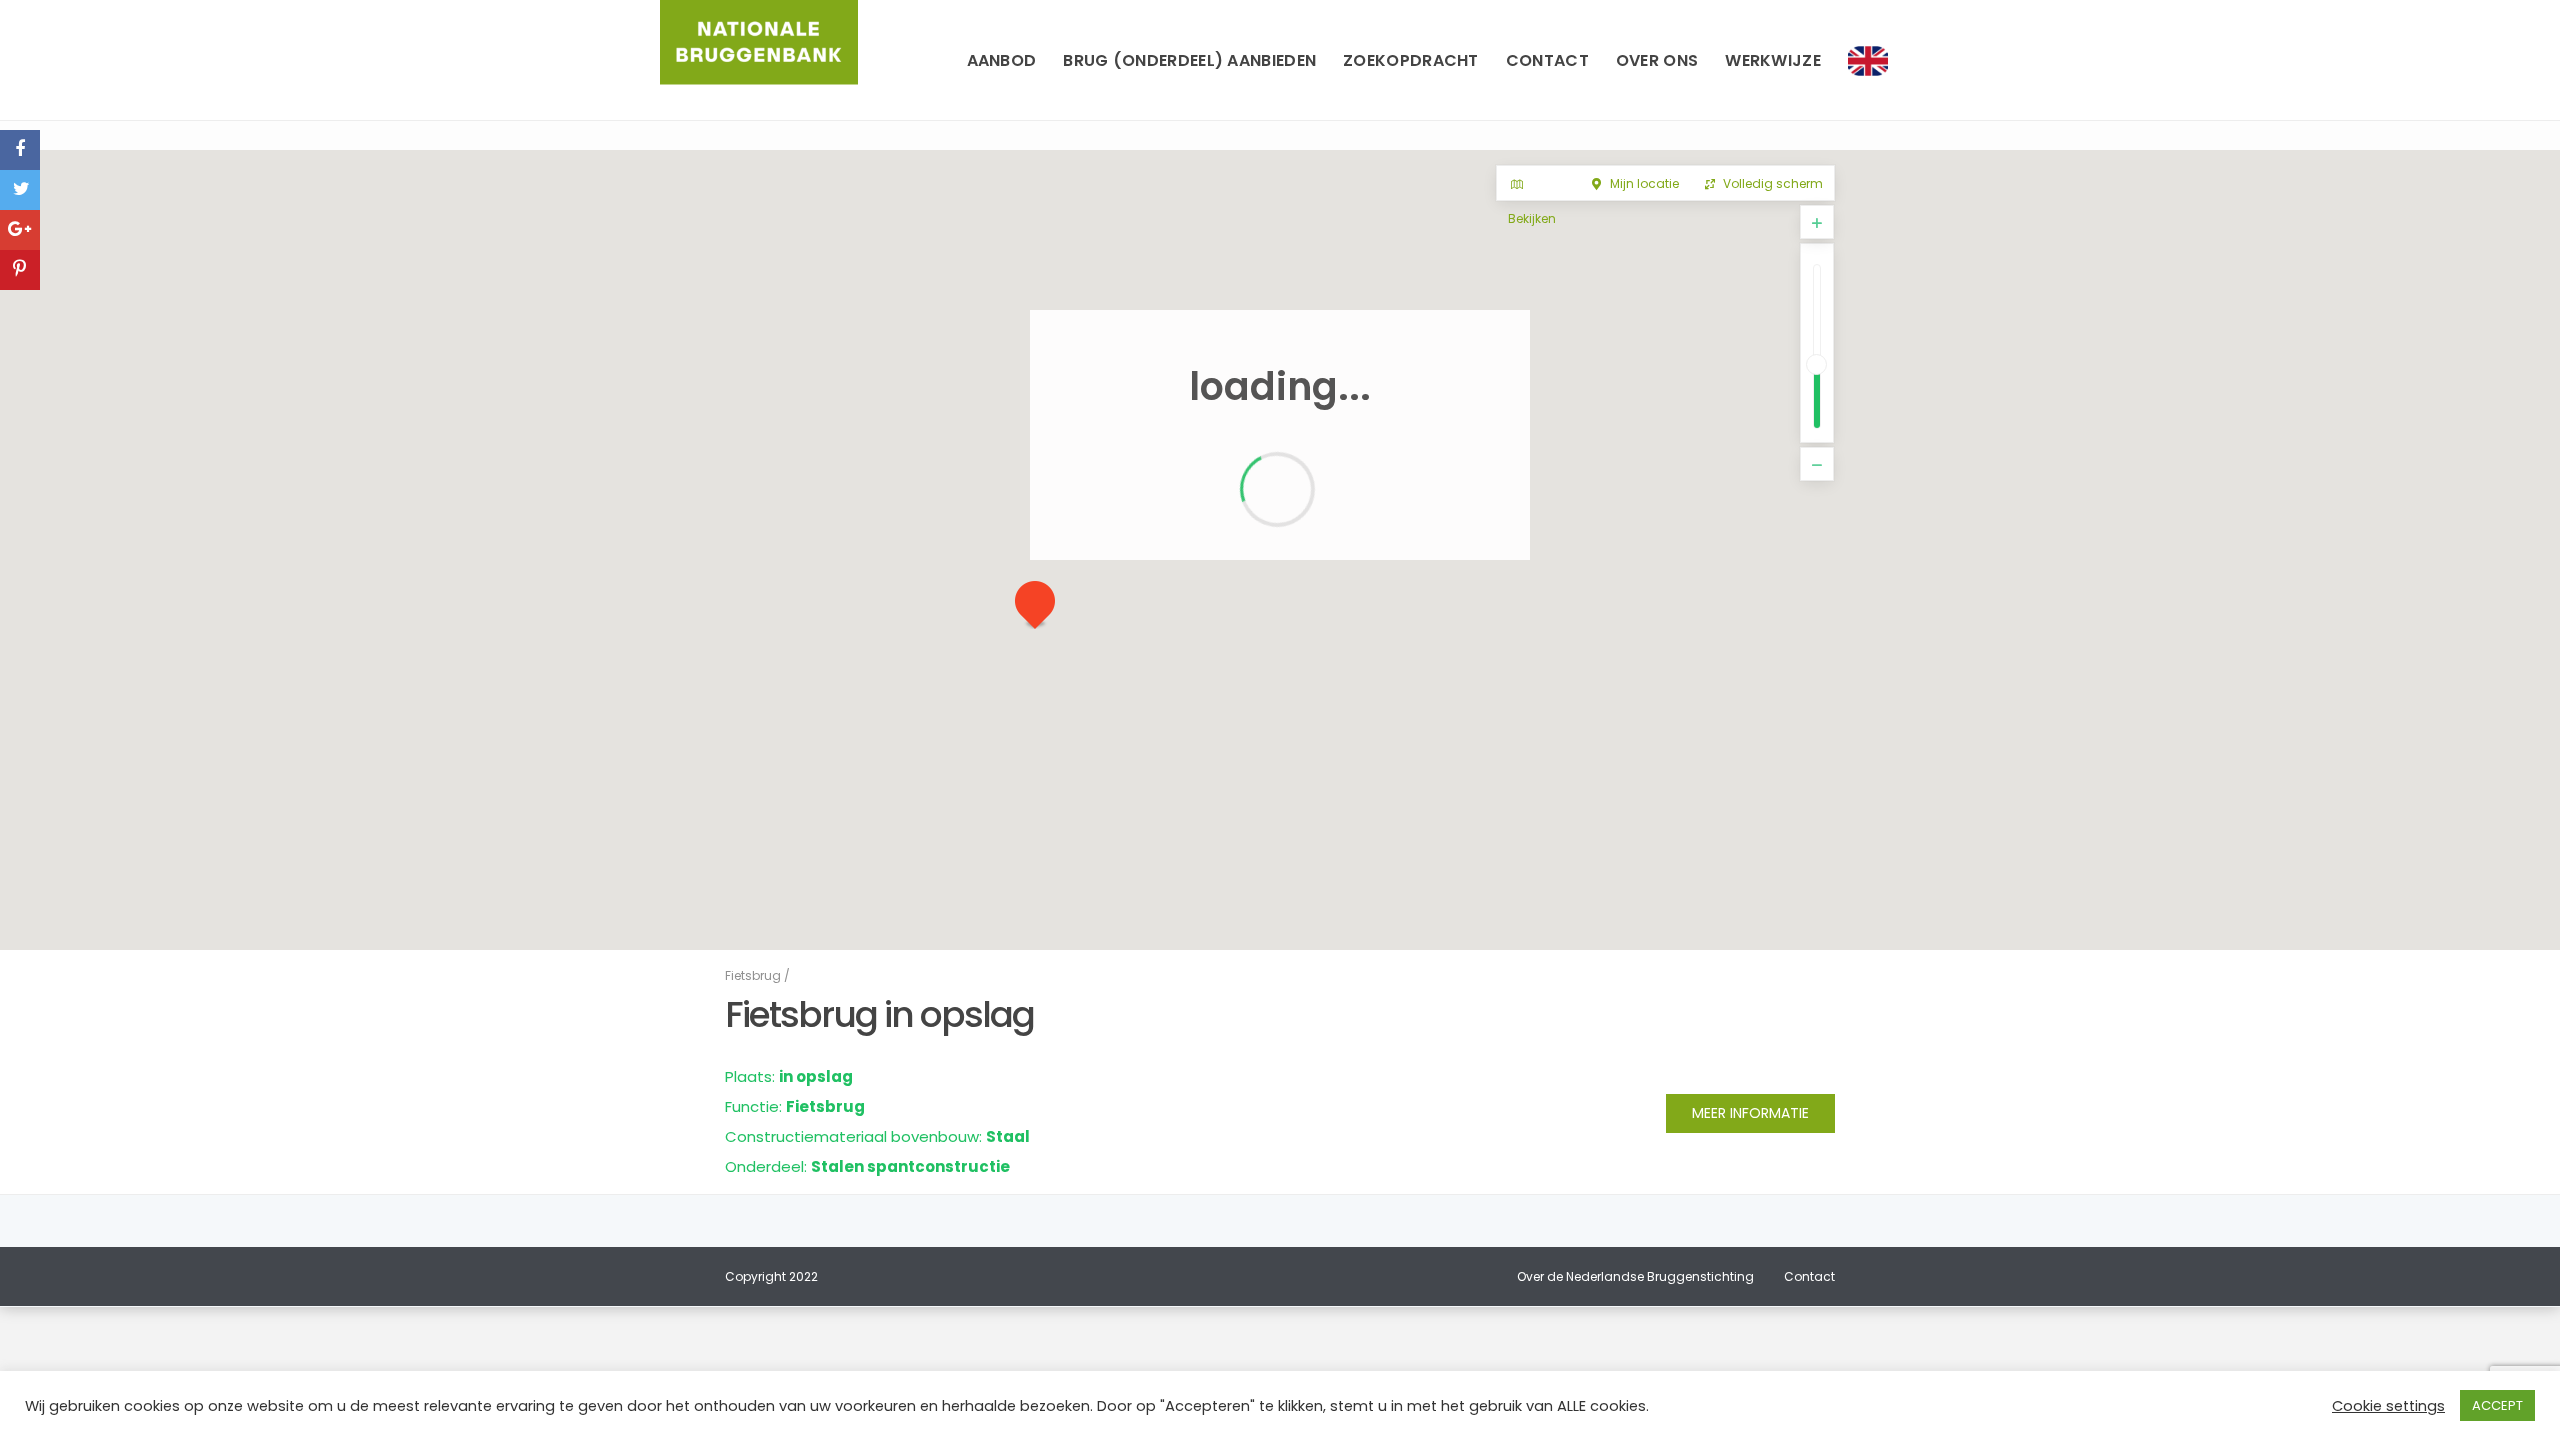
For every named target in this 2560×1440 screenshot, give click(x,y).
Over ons (1657, 60)
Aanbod (1002, 60)
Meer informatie (1750, 1113)
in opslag (816, 1076)
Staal (1008, 1136)
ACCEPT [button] (2497, 1405)
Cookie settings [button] (2388, 1406)
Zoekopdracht (1411, 60)
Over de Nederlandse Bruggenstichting (1635, 1276)
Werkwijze (1773, 60)
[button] (1043, 610)
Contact (1547, 60)
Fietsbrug (753, 975)
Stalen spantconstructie (910, 1166)
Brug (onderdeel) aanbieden (1189, 60)
